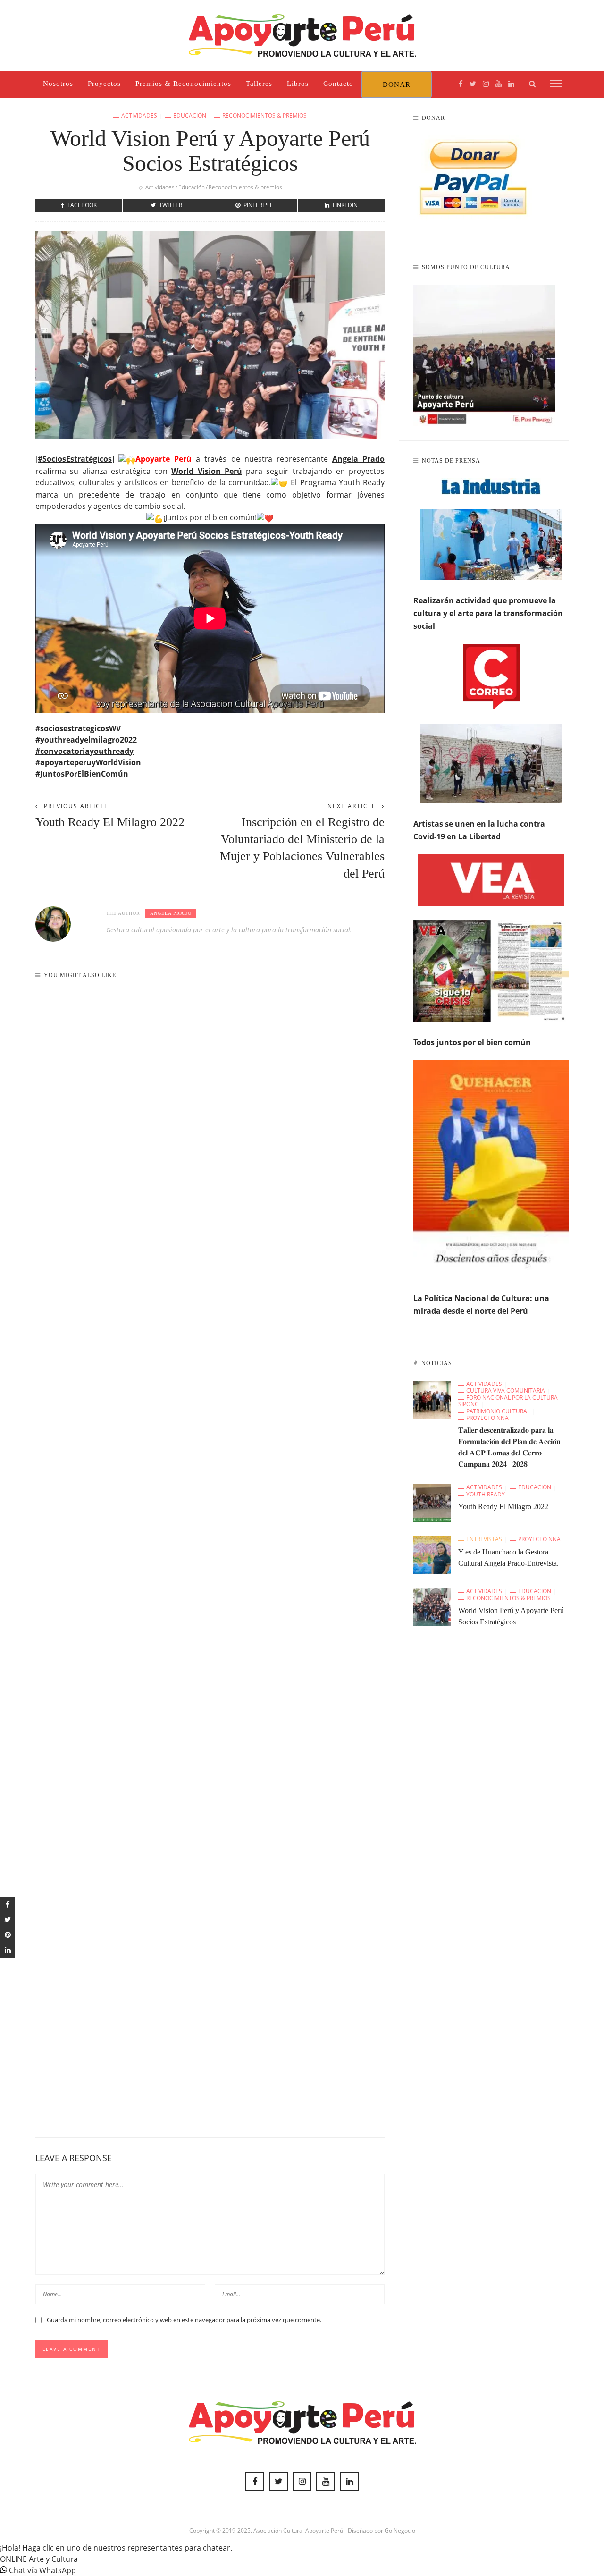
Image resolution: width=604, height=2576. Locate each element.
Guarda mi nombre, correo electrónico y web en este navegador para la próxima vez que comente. (184, 2320)
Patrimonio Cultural (498, 1411)
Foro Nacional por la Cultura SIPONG (508, 1401)
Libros (298, 84)
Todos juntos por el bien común (472, 1042)
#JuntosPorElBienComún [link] (82, 774)
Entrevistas (484, 1539)
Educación (190, 116)
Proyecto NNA (487, 1418)
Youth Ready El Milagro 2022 (110, 822)
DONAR (397, 84)
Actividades (139, 116)
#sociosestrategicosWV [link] (78, 728)
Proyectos (104, 84)
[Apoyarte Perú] (302, 34)
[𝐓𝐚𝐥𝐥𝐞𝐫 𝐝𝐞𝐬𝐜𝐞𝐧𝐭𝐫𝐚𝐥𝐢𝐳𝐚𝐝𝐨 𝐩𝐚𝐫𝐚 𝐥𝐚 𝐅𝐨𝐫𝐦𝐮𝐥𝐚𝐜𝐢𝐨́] (432, 1399)
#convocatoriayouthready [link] (84, 751)
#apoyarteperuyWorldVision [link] (88, 762)
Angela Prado (171, 913)
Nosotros (58, 84)
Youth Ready (486, 1495)
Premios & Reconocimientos (183, 84)
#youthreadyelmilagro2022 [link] (86, 740)
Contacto (338, 84)
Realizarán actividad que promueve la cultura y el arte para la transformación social (488, 613)
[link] (358, 459)
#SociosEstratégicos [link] (75, 459)
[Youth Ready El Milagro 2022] (432, 1503)
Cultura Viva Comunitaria (506, 1391)
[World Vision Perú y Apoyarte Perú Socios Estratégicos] (432, 1606)
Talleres (259, 84)
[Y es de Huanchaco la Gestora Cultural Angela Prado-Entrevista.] (432, 1554)
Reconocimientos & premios (264, 116)
